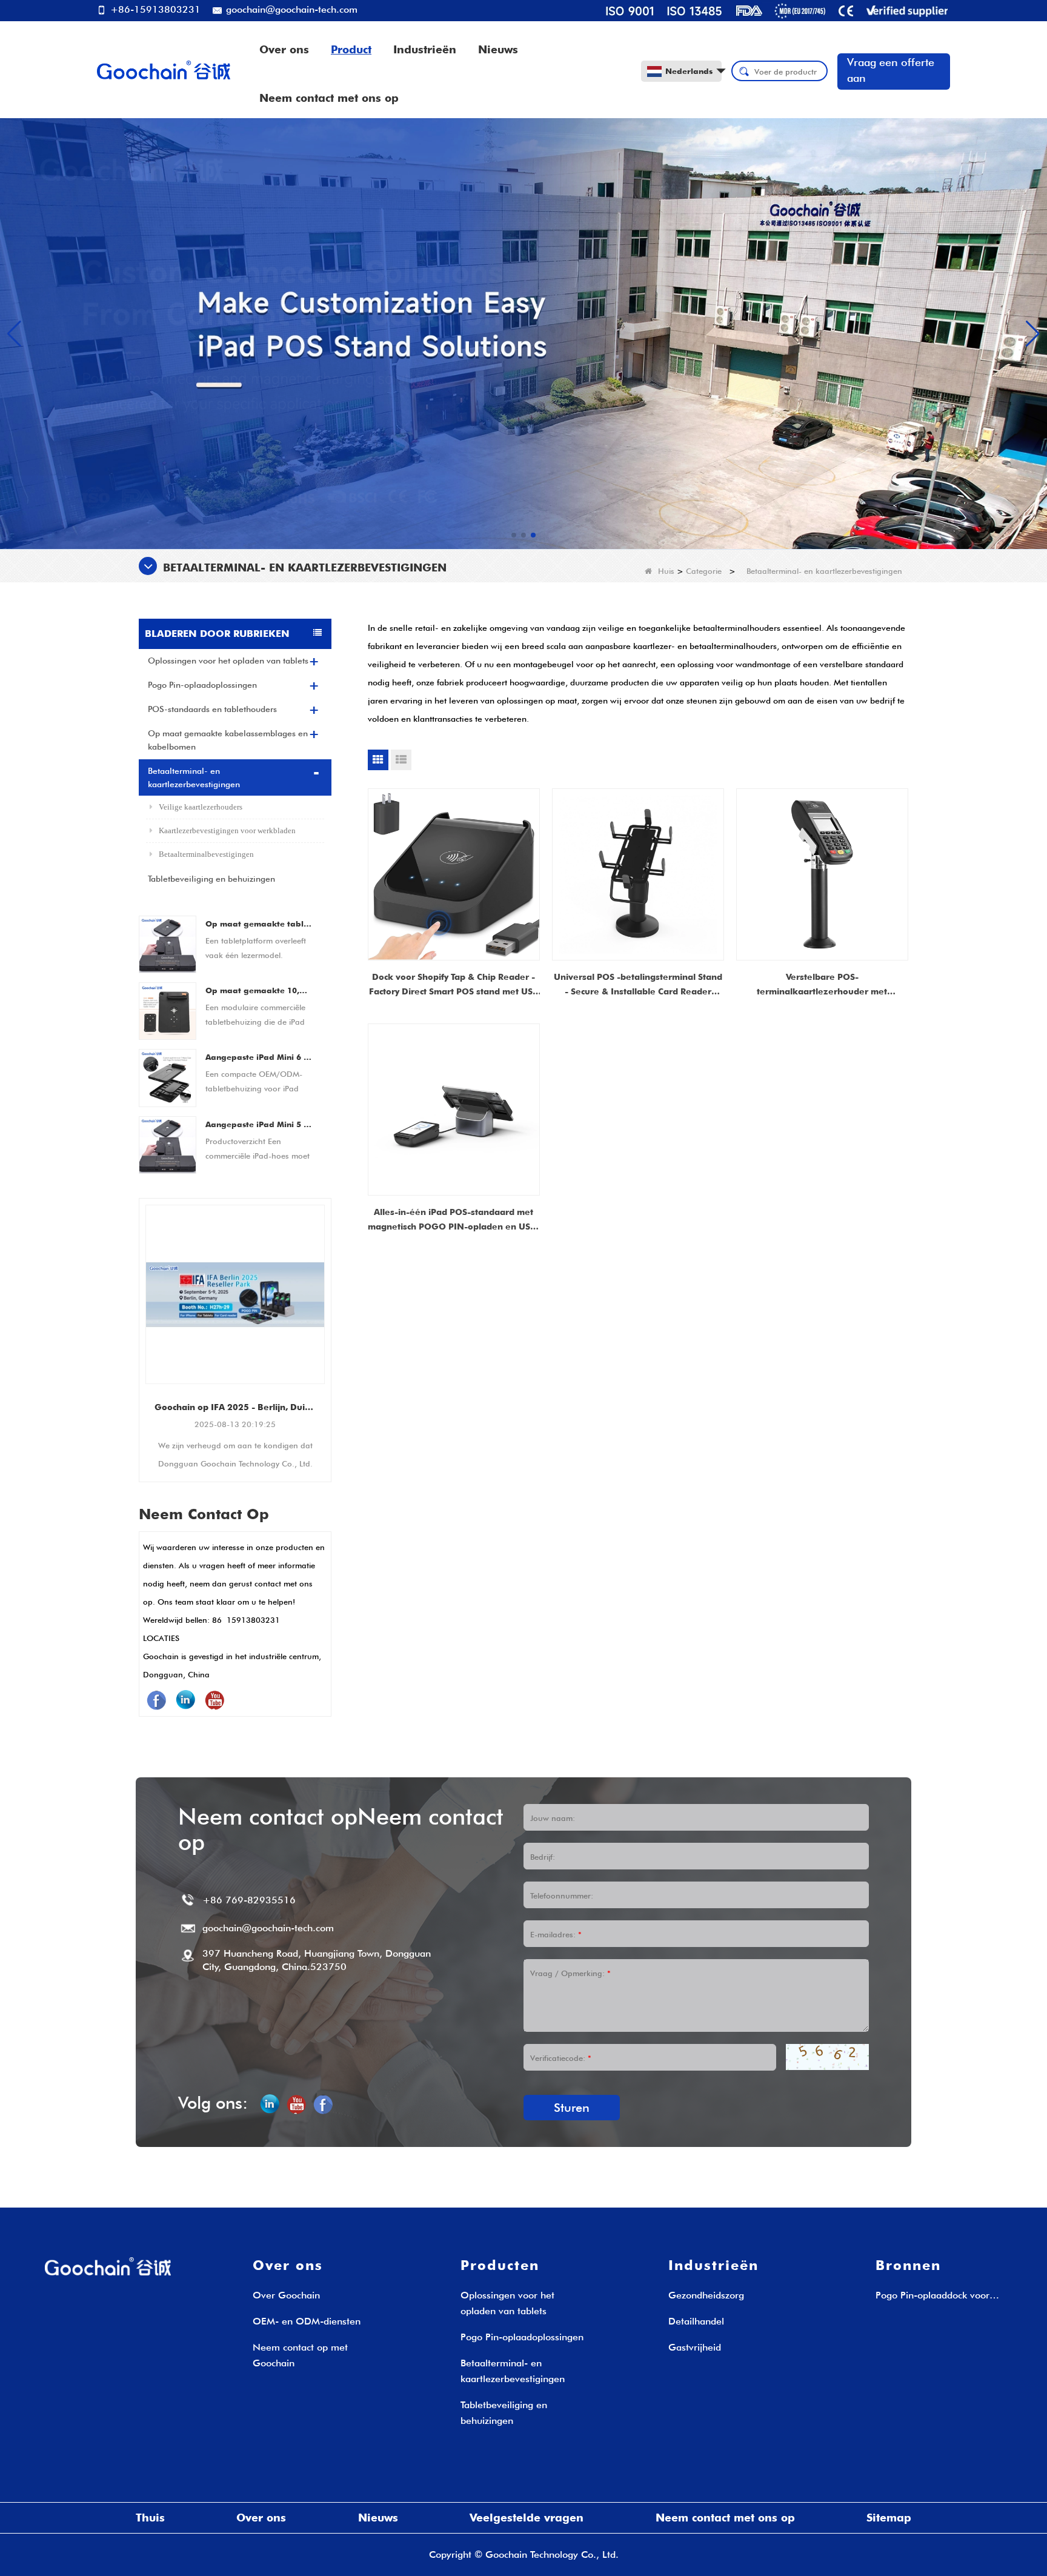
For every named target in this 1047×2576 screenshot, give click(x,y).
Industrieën (425, 49)
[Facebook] (156, 1700)
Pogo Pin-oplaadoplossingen (202, 685)
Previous (144, 1320)
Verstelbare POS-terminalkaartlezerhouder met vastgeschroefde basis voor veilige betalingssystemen (822, 985)
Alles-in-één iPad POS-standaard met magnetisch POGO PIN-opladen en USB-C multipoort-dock (454, 1220)
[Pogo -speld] (523, 333)
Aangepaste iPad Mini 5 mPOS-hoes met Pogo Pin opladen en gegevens (259, 1124)
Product (351, 49)
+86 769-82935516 (249, 1900)
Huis (666, 571)
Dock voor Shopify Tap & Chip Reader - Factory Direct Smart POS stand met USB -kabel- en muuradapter (454, 985)
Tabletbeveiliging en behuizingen (211, 879)
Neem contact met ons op (329, 98)
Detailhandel (696, 2321)
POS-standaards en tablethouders (212, 709)
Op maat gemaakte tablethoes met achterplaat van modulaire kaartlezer (259, 924)
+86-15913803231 (154, 9)
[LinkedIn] (185, 1700)
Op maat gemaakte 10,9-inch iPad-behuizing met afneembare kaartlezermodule (259, 990)
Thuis (150, 2518)
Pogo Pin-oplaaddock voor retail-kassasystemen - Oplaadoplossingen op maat (937, 2296)
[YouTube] (214, 1700)
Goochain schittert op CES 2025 (235, 1407)
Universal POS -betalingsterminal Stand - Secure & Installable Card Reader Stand (638, 985)
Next (327, 1320)
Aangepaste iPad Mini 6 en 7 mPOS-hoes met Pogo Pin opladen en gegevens (259, 1057)
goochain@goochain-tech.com (290, 9)
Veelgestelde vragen (527, 2518)
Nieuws (498, 49)
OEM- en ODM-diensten (307, 2321)
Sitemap (889, 2518)
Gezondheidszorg (706, 2295)
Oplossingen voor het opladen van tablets (228, 661)
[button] (514, 535)
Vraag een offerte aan (891, 70)
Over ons (284, 49)
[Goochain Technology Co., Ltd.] (164, 70)
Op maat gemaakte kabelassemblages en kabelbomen (228, 740)
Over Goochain (286, 2295)
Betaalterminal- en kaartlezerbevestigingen (194, 777)
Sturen (572, 2108)
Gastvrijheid (695, 2347)
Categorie (704, 571)
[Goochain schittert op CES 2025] (235, 1294)
